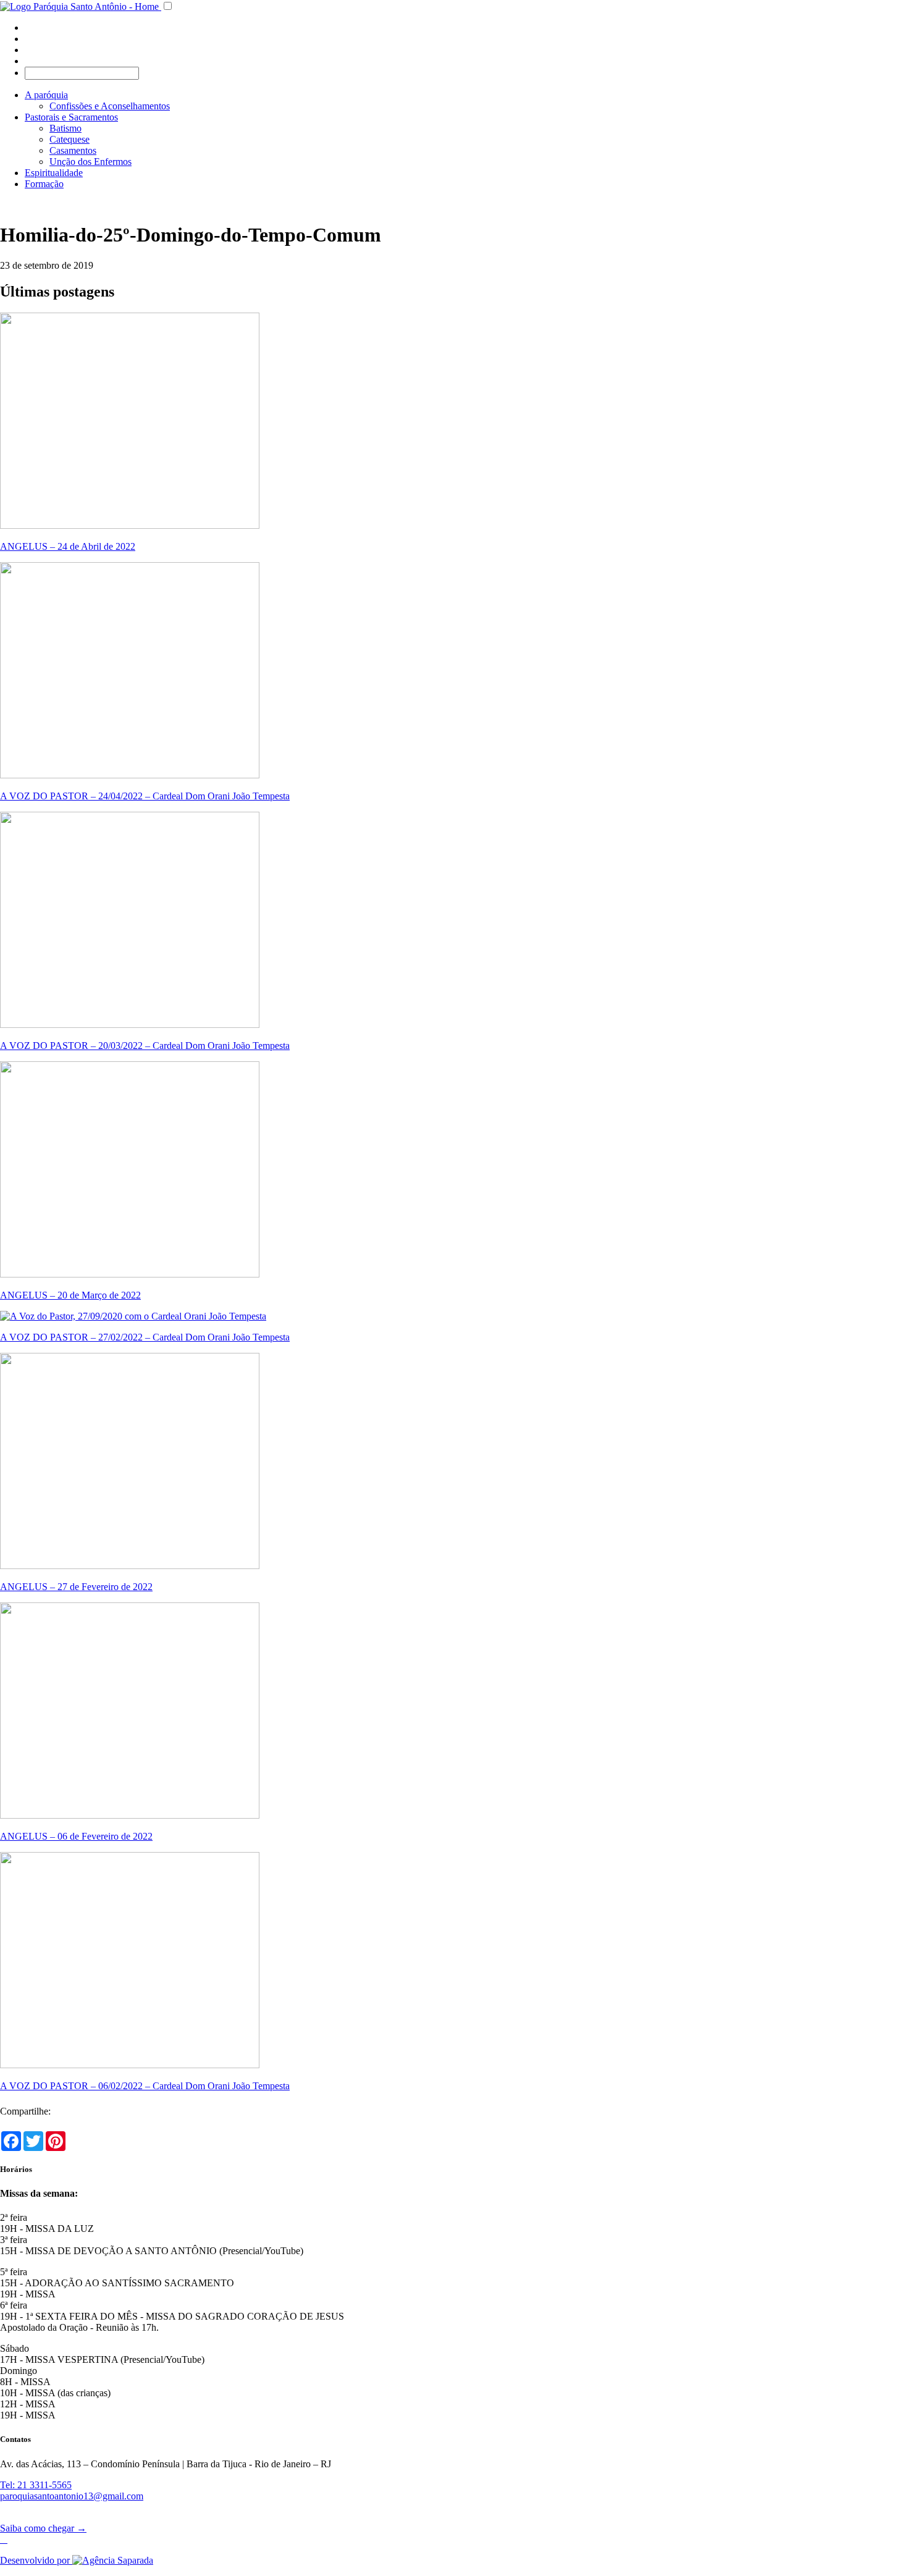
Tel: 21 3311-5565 (36, 2485)
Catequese (69, 139)
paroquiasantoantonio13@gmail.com (72, 2496)
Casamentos (73, 150)
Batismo (65, 128)
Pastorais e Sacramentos (71, 117)
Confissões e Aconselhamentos (110, 106)
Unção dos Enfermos (90, 162)
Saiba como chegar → (43, 2528)
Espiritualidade (54, 173)
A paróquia (46, 95)
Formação (44, 184)
